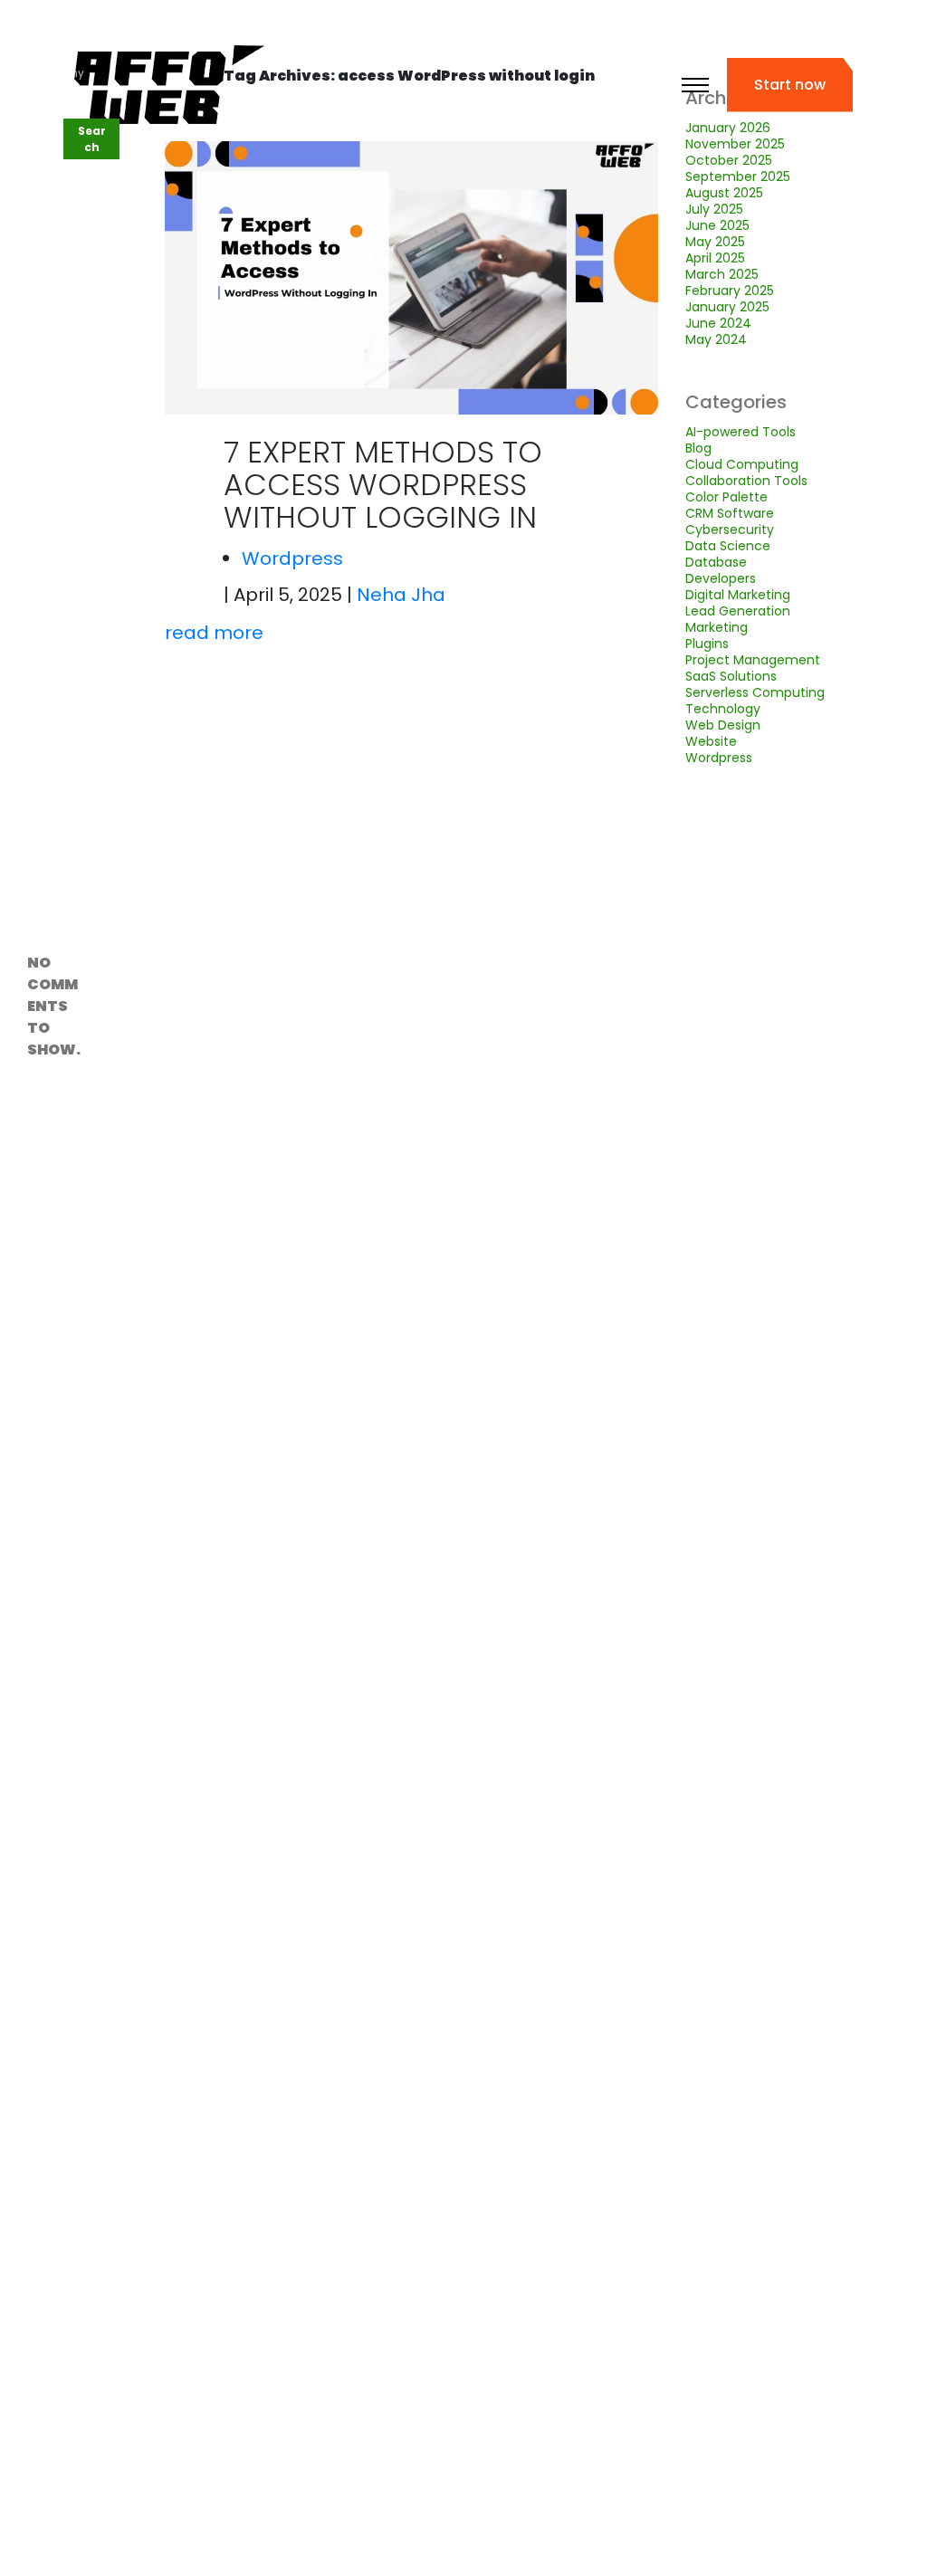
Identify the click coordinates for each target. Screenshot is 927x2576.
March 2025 (722, 274)
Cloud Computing (742, 464)
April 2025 (715, 258)
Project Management (753, 660)
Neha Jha (401, 595)
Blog (698, 448)
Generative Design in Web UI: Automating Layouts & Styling (54, 417)
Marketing (717, 627)
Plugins (707, 644)
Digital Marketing (738, 595)
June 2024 (718, 323)
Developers (721, 578)
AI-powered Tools (741, 432)
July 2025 (714, 209)
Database (716, 562)
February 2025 (730, 291)
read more (214, 633)
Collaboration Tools (746, 481)
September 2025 (738, 177)
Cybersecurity (730, 530)
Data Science (728, 546)
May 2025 (715, 242)
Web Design (723, 725)
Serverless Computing (755, 692)
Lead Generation (738, 611)
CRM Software (730, 513)
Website (711, 741)
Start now (790, 85)
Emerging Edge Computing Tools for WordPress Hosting (55, 629)
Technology (723, 709)
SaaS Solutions (731, 676)
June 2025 (717, 225)
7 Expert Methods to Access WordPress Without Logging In (383, 485)
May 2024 (716, 339)
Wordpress (292, 558)
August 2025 (724, 193)
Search (47, 105)
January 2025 (727, 307)
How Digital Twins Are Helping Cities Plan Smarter (53, 743)
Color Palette (726, 497)
